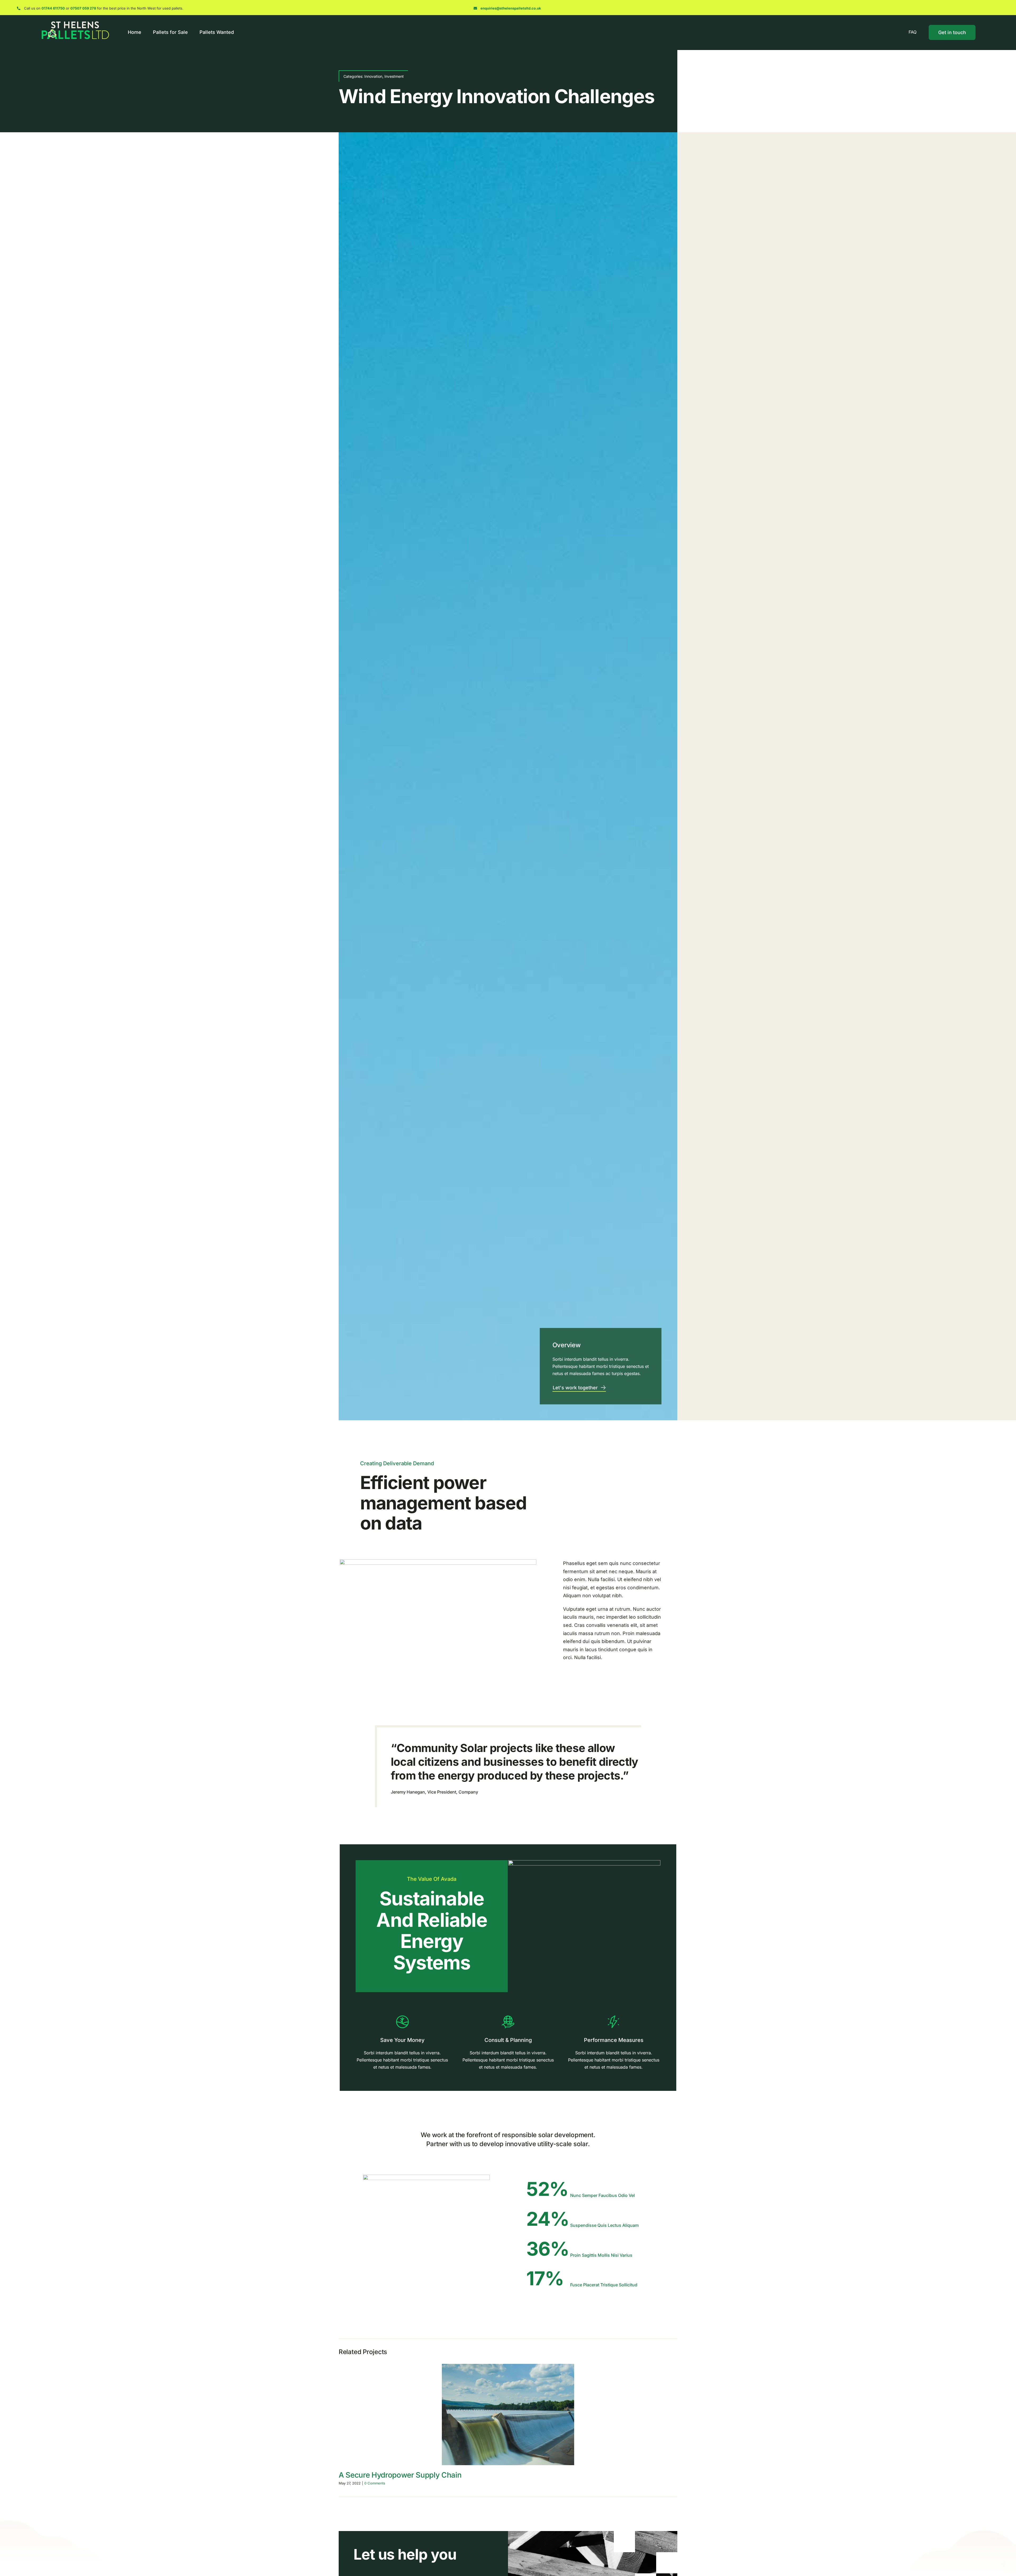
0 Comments (375, 2483)
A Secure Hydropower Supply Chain (400, 2475)
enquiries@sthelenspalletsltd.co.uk (511, 8)
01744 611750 (53, 8)
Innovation (373, 76)
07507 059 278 (83, 8)
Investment (394, 76)
